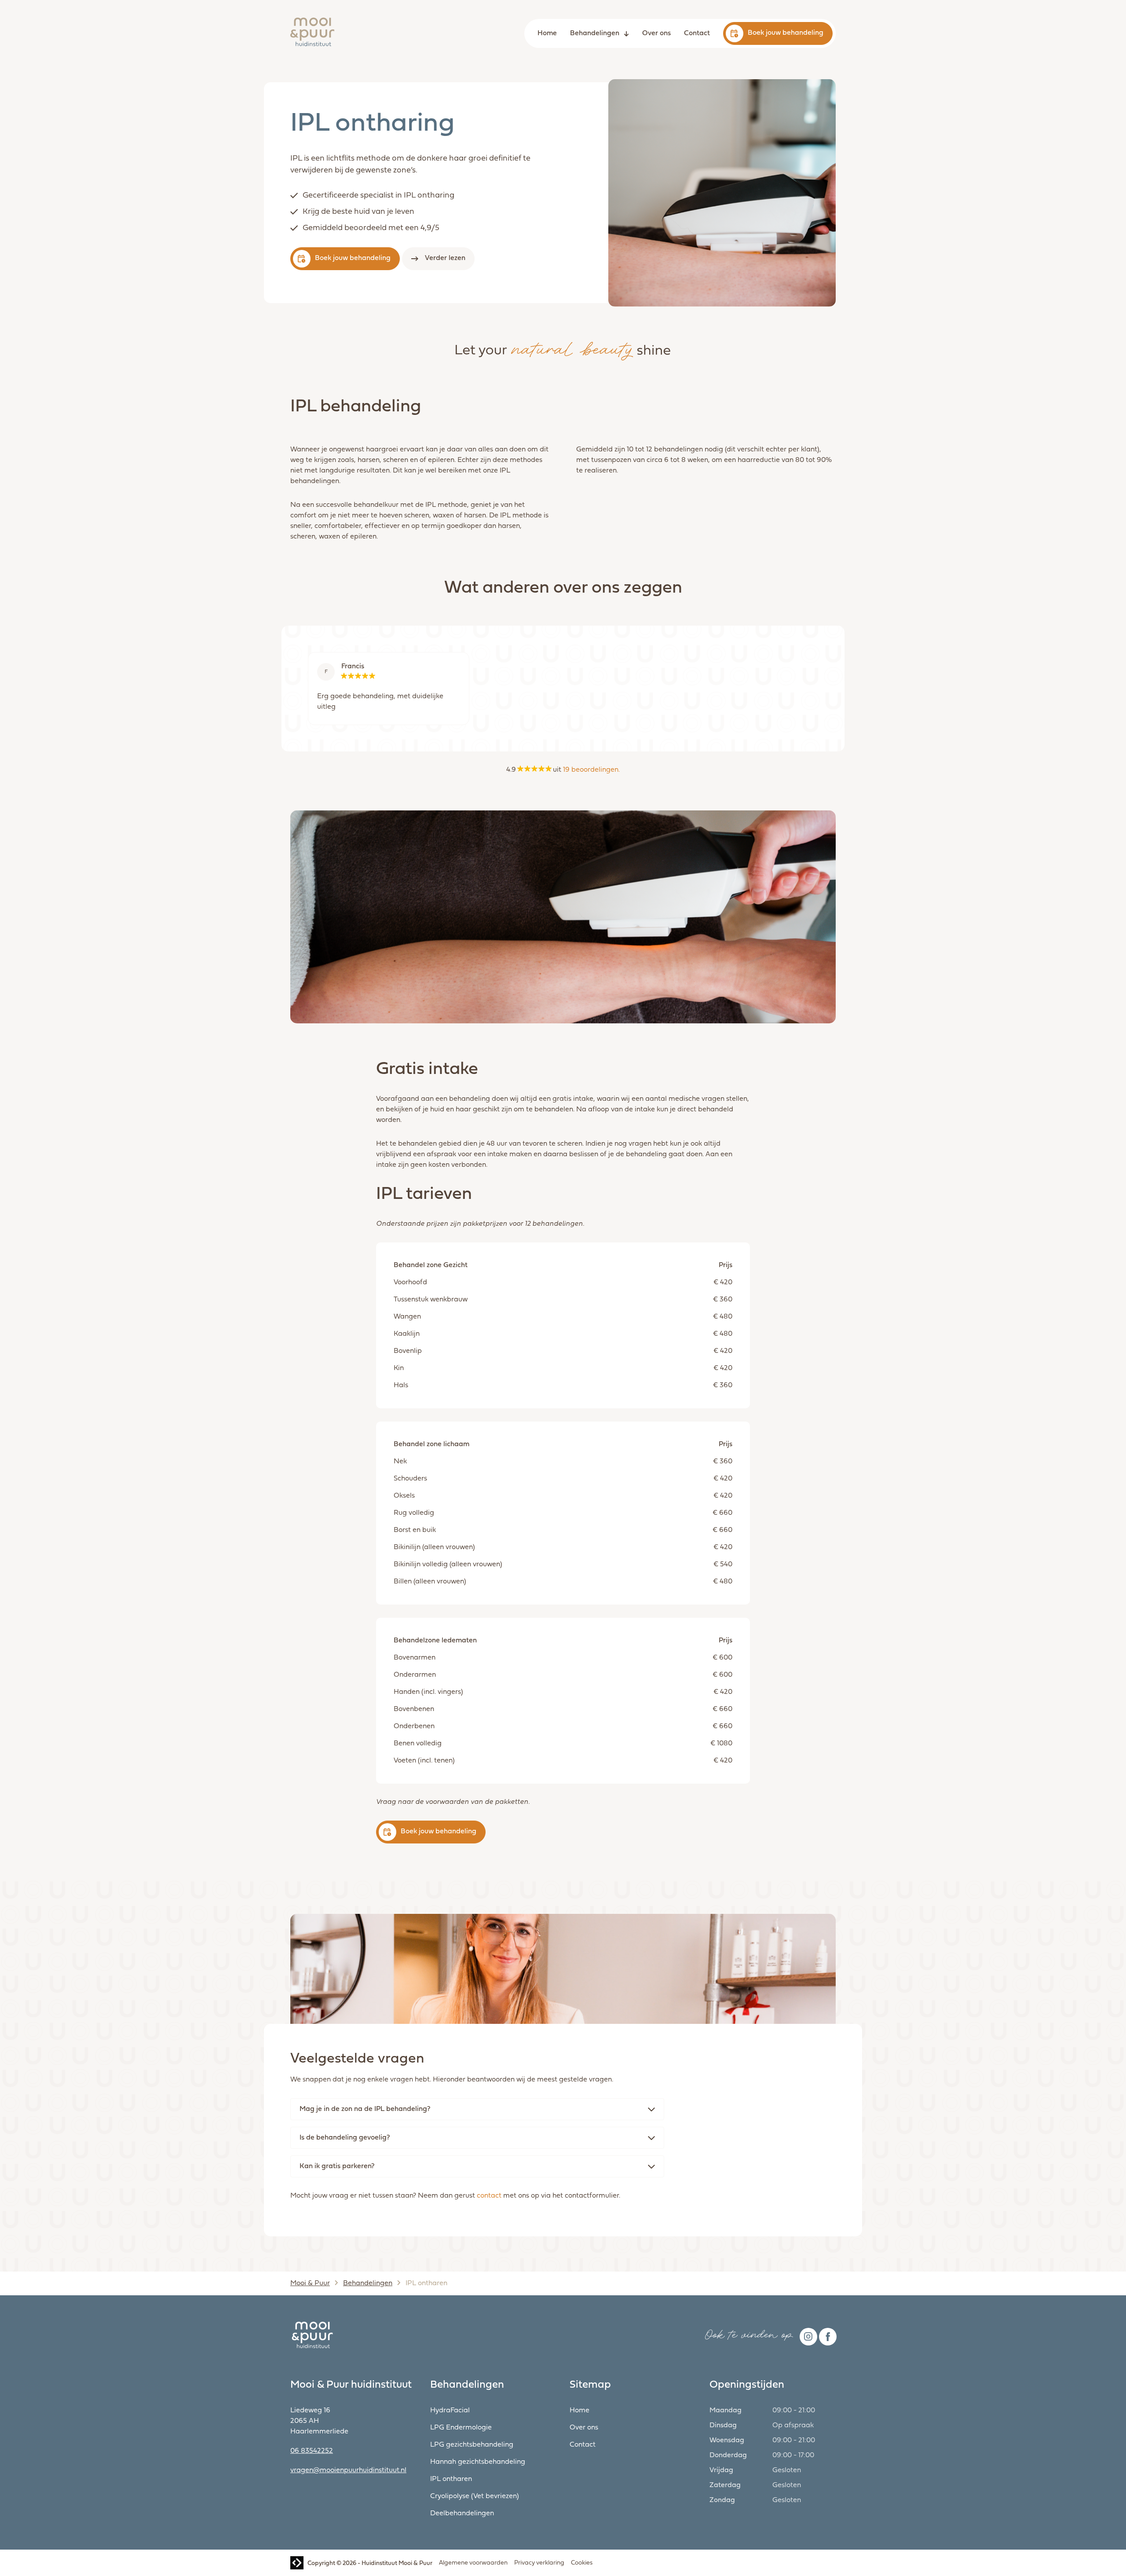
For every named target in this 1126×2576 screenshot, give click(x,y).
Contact (697, 33)
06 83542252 (312, 2451)
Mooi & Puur (310, 2283)
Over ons (656, 33)
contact (489, 2196)
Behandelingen (595, 33)
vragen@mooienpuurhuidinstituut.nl (348, 2470)
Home (547, 33)
